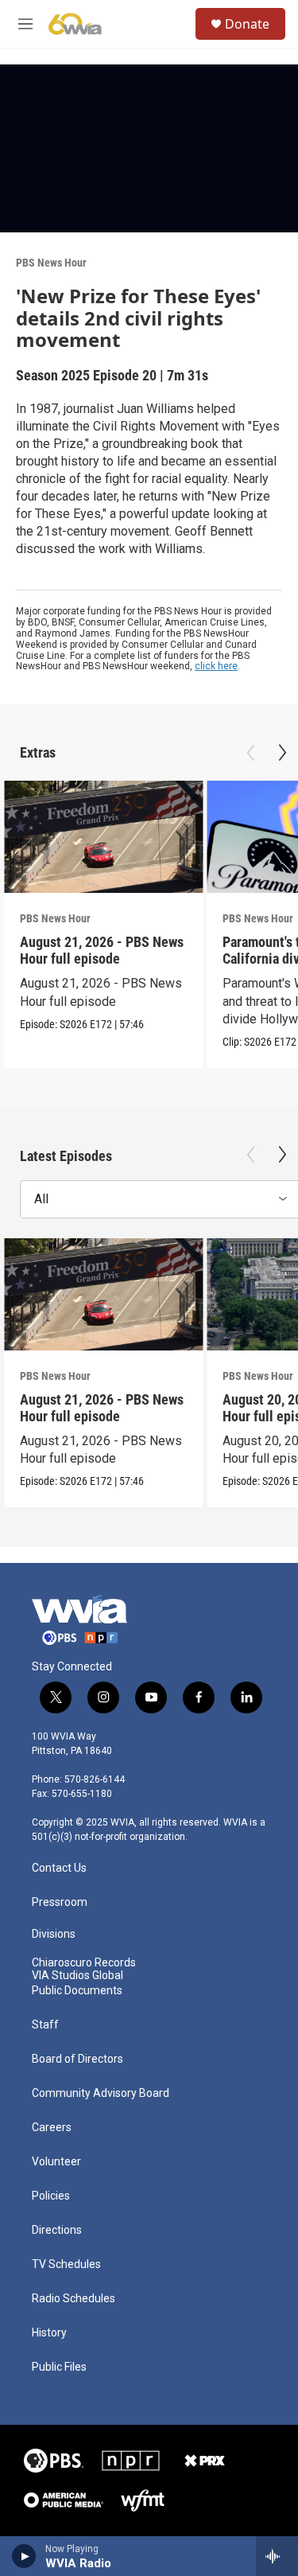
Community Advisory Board (101, 2093)
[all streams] (277, 2556)
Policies (51, 2196)
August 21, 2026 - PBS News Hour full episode (102, 950)
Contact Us (59, 1868)
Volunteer (56, 2162)
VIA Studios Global (77, 1976)
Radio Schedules (74, 2299)
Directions (57, 2230)
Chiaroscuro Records (84, 1963)
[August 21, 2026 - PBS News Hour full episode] (103, 837)
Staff (45, 2025)
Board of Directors (77, 2059)
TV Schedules (66, 2264)
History (49, 2333)
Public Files (59, 2367)
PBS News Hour (51, 263)
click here (216, 666)
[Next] (282, 753)
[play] (24, 2556)
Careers (52, 2128)
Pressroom (60, 1902)
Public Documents (77, 1991)
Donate (247, 24)
